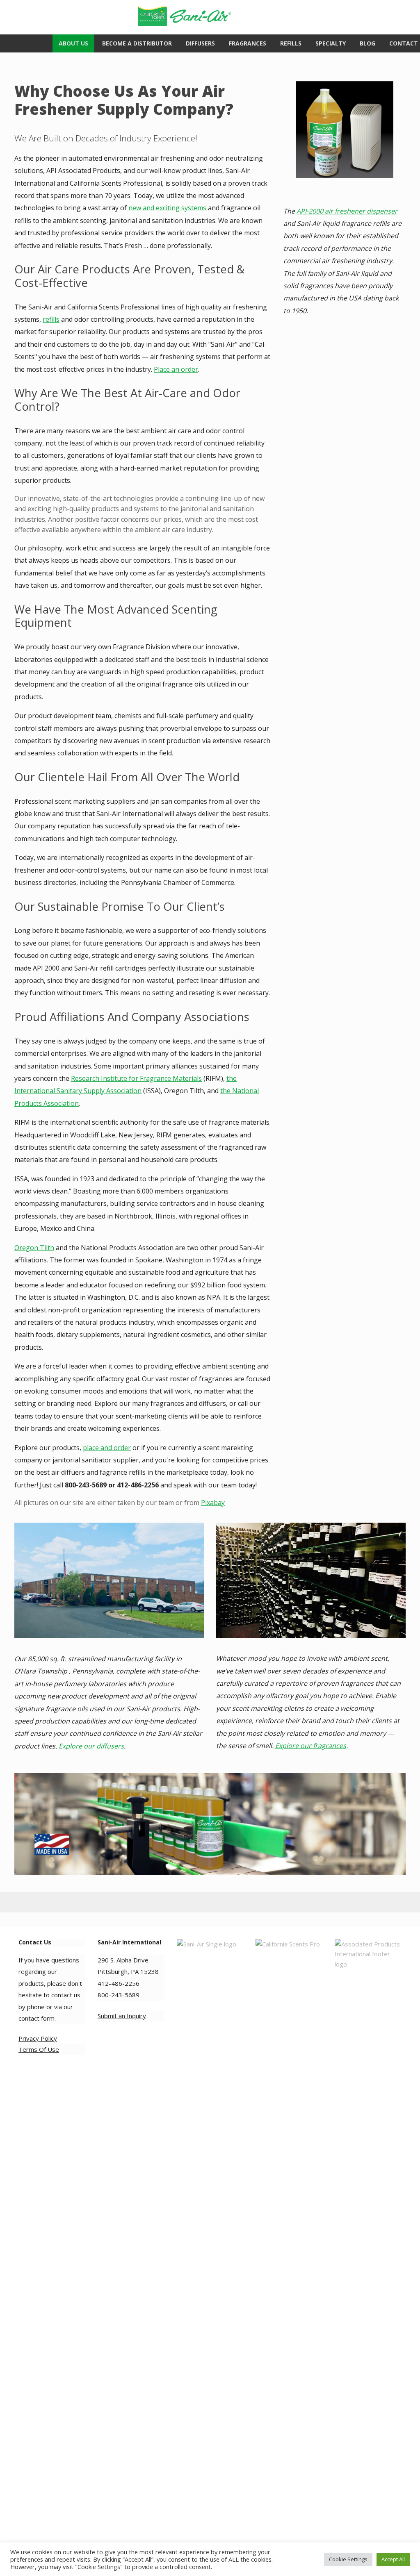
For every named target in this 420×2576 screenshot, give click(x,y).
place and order (107, 1448)
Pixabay (213, 1503)
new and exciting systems (167, 208)
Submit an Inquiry (122, 2016)
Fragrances (248, 43)
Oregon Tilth (34, 1248)
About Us (73, 43)
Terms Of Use (39, 2049)
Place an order (176, 369)
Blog (367, 43)
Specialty (331, 43)
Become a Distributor (137, 43)
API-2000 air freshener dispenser (347, 211)
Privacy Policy (38, 2038)
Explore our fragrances (311, 1746)
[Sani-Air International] (207, 13)
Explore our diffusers (91, 1746)
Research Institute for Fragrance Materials (136, 1078)
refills (51, 319)
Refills (291, 43)
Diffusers (200, 43)
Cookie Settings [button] (348, 2559)
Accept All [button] (393, 2559)
